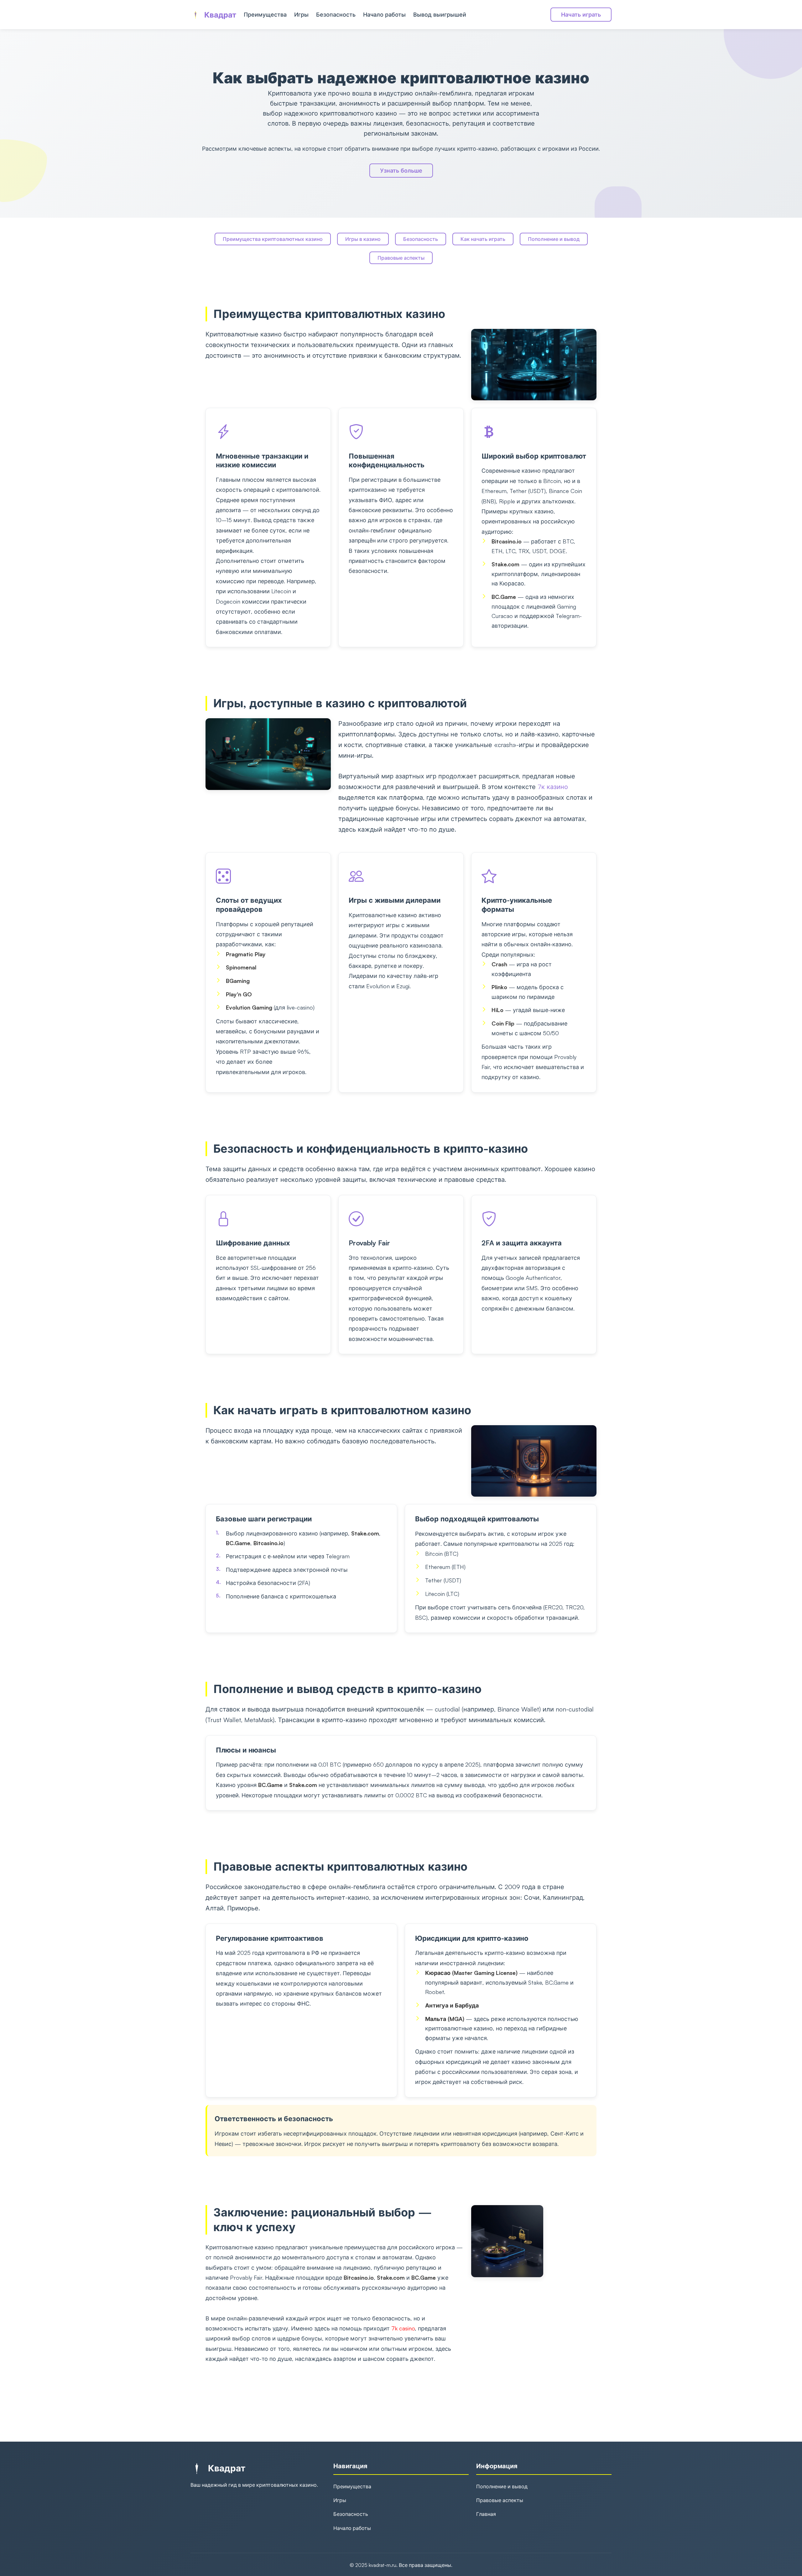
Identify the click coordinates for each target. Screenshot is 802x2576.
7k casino (403, 2328)
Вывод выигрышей (440, 14)
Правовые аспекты (401, 258)
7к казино (553, 787)
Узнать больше (401, 170)
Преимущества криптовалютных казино (273, 239)
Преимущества (265, 14)
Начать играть (581, 14)
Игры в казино (363, 239)
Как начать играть (483, 239)
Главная (486, 2514)
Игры (301, 14)
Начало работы (384, 14)
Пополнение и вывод (554, 239)
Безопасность (336, 14)
